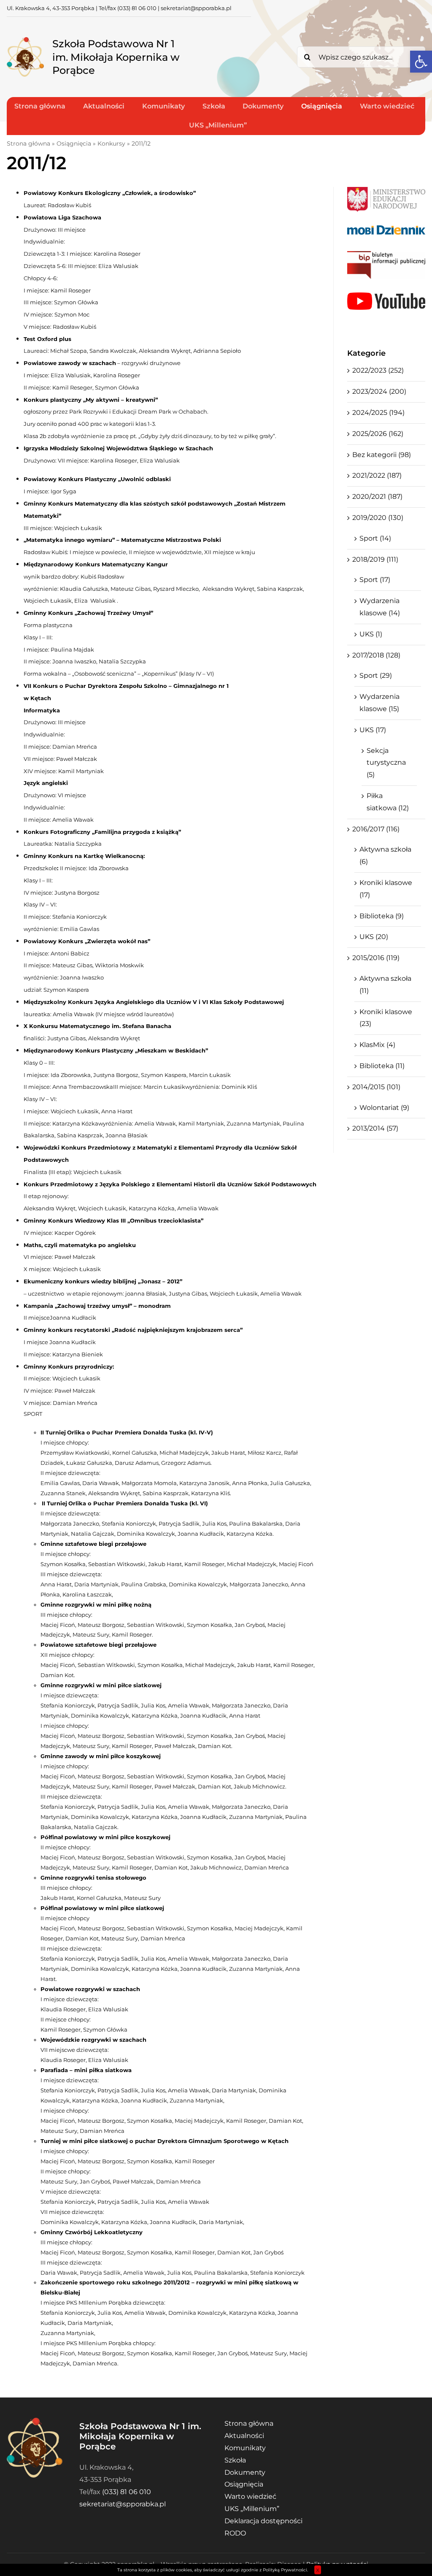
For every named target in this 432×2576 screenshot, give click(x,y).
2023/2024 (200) (379, 391)
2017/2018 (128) (376, 655)
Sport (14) (375, 538)
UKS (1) (371, 634)
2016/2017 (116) (376, 829)
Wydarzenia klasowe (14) (380, 607)
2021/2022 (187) (377, 475)
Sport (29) (376, 675)
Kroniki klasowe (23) (386, 1018)
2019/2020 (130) (378, 518)
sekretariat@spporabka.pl (196, 8)
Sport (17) (375, 580)
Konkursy (111, 143)
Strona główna (28, 143)
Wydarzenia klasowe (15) (379, 703)
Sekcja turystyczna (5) (386, 763)
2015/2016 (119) (376, 958)
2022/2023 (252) (378, 370)
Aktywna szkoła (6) (385, 855)
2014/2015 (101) (376, 1087)
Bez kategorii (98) (382, 455)
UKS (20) (374, 937)
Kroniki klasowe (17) (386, 889)
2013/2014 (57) (375, 1128)
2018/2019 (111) (375, 559)
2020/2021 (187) (377, 497)
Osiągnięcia (74, 143)
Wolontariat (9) (384, 1108)
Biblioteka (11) (382, 1066)
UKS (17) (373, 730)
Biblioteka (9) (382, 916)
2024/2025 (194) (378, 413)
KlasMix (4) (377, 1045)
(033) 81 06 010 (137, 8)
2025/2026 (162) (378, 434)
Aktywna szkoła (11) (385, 985)
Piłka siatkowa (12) (388, 802)
